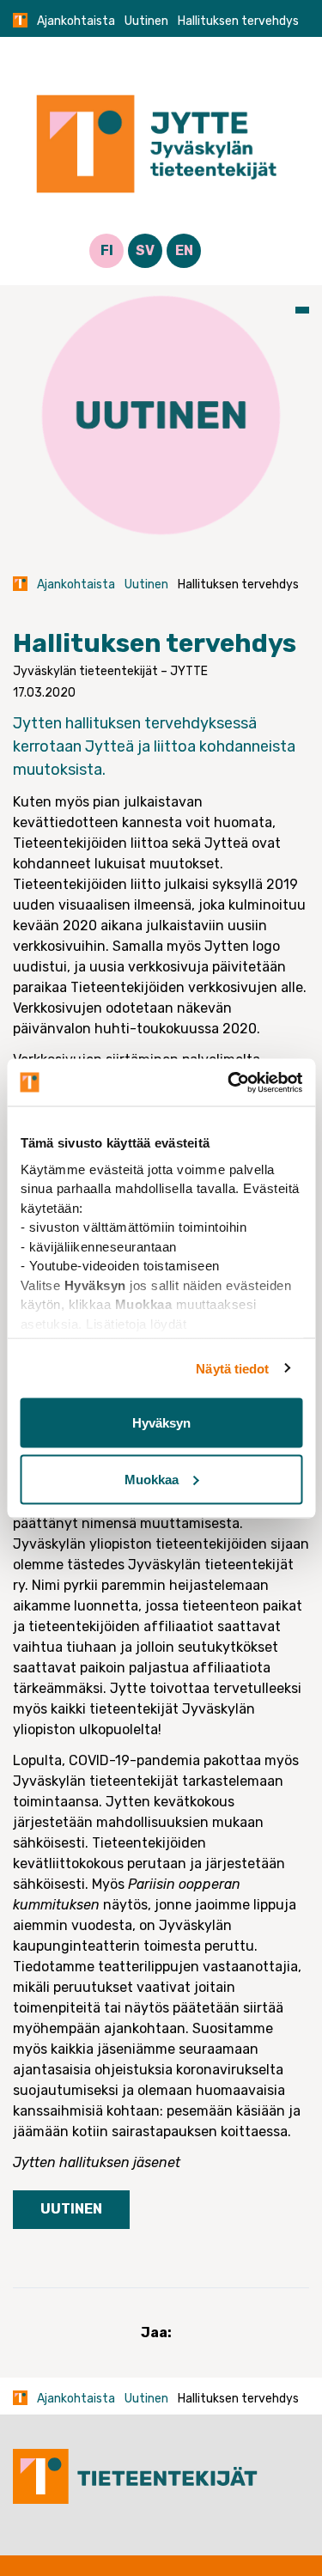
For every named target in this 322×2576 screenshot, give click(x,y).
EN (184, 250)
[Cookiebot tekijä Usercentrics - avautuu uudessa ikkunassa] (229, 1082)
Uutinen (146, 21)
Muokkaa (152, 1479)
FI (107, 250)
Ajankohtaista (76, 21)
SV (145, 250)
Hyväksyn (161, 1423)
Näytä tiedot (232, 1368)
